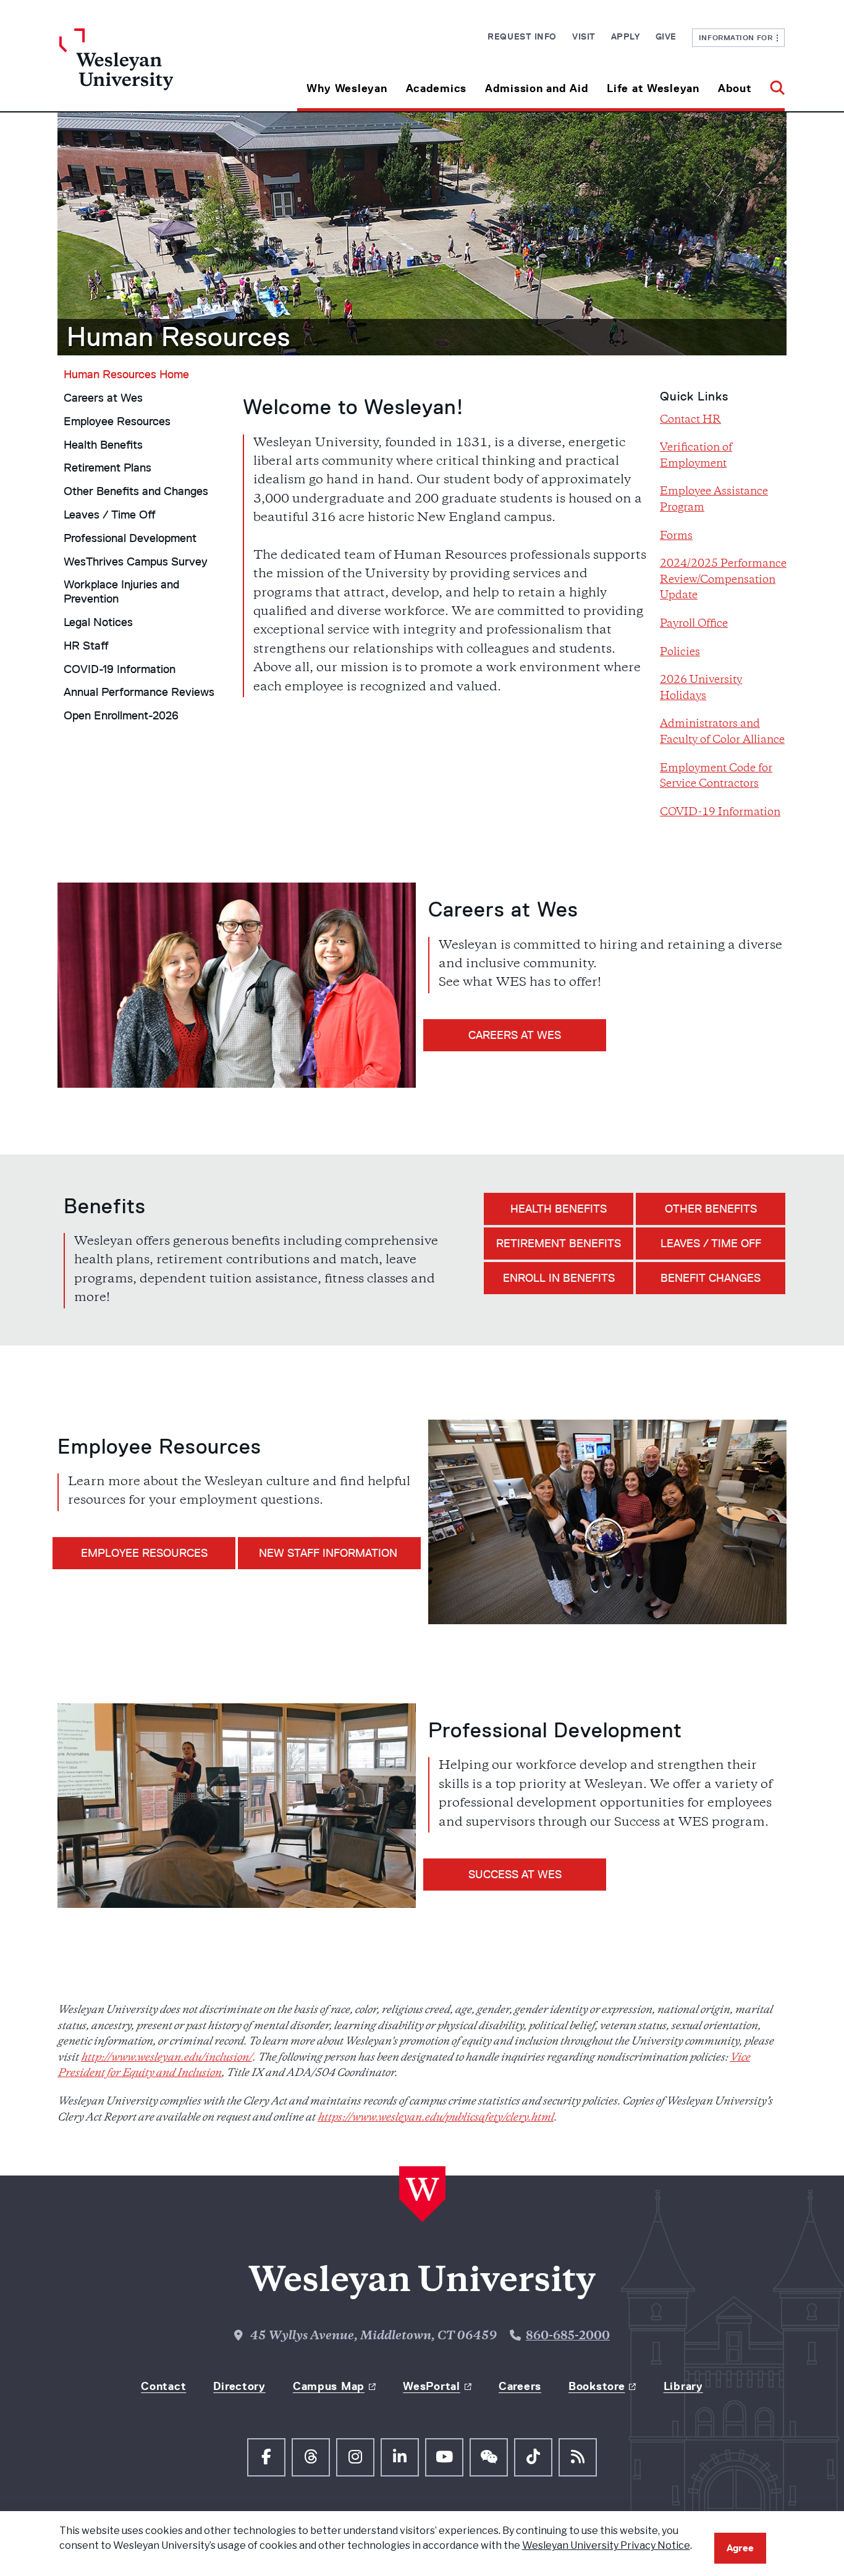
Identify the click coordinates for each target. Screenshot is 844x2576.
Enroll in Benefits (559, 1278)
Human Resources (179, 337)
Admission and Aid (537, 88)
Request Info (522, 36)
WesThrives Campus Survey (136, 562)
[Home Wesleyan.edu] (150, 70)
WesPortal (431, 2386)
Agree (740, 2548)
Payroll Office (694, 624)
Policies (680, 653)
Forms (676, 536)
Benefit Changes (711, 1278)
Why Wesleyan (347, 88)
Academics (436, 88)
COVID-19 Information (120, 669)
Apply (626, 36)
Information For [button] (738, 37)
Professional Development (130, 538)
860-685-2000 (568, 2337)
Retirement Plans (108, 468)
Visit (584, 36)
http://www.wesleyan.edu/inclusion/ (167, 2058)
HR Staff (86, 646)
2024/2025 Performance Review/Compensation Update (723, 580)
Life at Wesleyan (653, 88)
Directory (239, 2386)
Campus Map (329, 2386)
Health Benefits (103, 445)
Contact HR (690, 420)
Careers (520, 2386)
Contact (163, 2386)
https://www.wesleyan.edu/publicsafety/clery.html (436, 2118)
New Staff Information (330, 1553)
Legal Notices (98, 622)
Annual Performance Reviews (139, 692)
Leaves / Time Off (110, 515)
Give (666, 36)
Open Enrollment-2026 (121, 716)
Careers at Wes (103, 398)
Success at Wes (515, 1875)
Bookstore (597, 2386)
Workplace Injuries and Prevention (121, 592)
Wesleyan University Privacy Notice (606, 2545)
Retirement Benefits (559, 1244)
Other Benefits (711, 1209)
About (735, 88)
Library (683, 2386)
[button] (773, 84)
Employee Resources (117, 422)
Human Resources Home (126, 375)
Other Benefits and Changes (136, 491)
